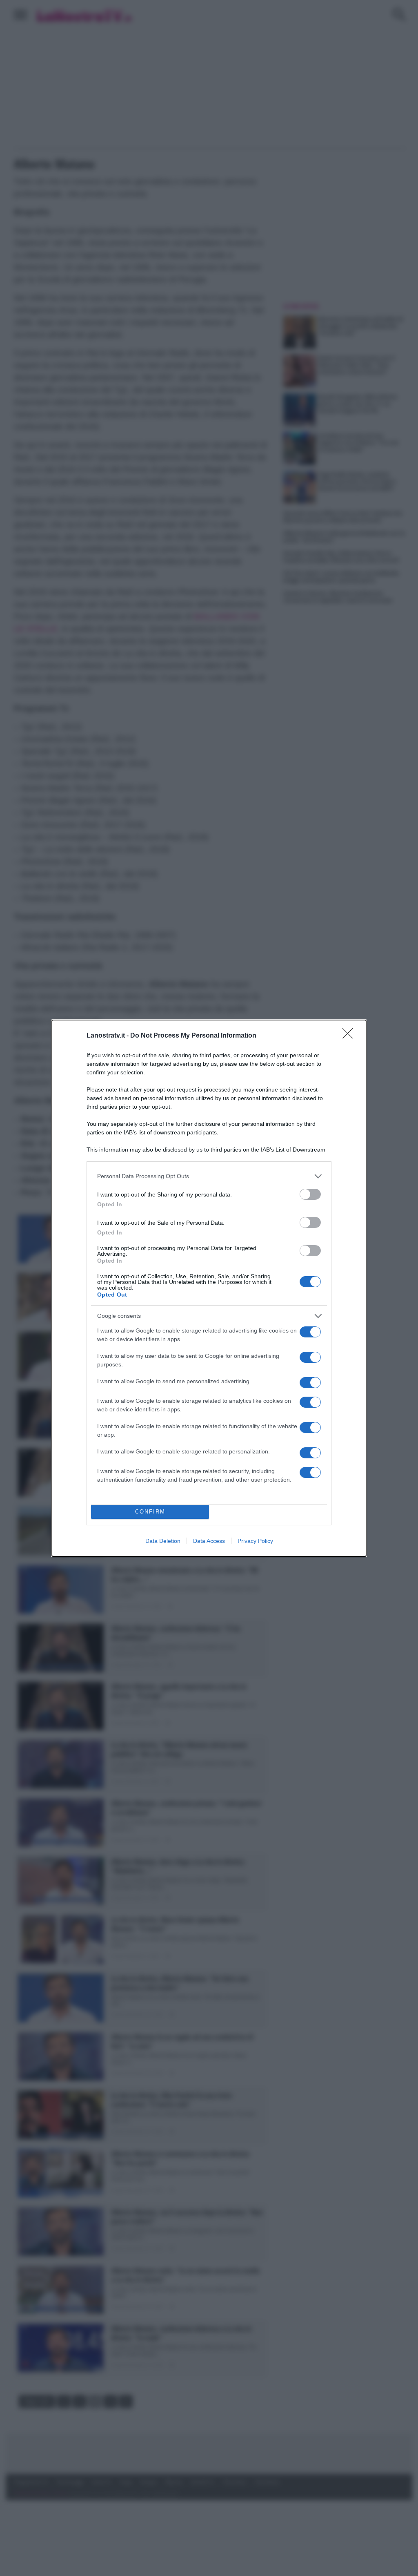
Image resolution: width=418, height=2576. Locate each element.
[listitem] (209, 1176)
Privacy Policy (255, 1541)
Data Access (209, 1541)
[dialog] (209, 1288)
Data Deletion (163, 1541)
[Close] (350, 1036)
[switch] (310, 1194)
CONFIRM (150, 1512)
